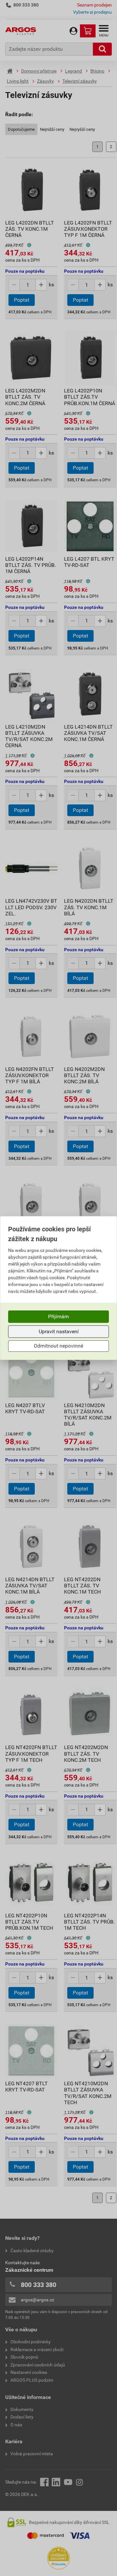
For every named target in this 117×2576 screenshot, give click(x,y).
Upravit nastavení (59, 1331)
